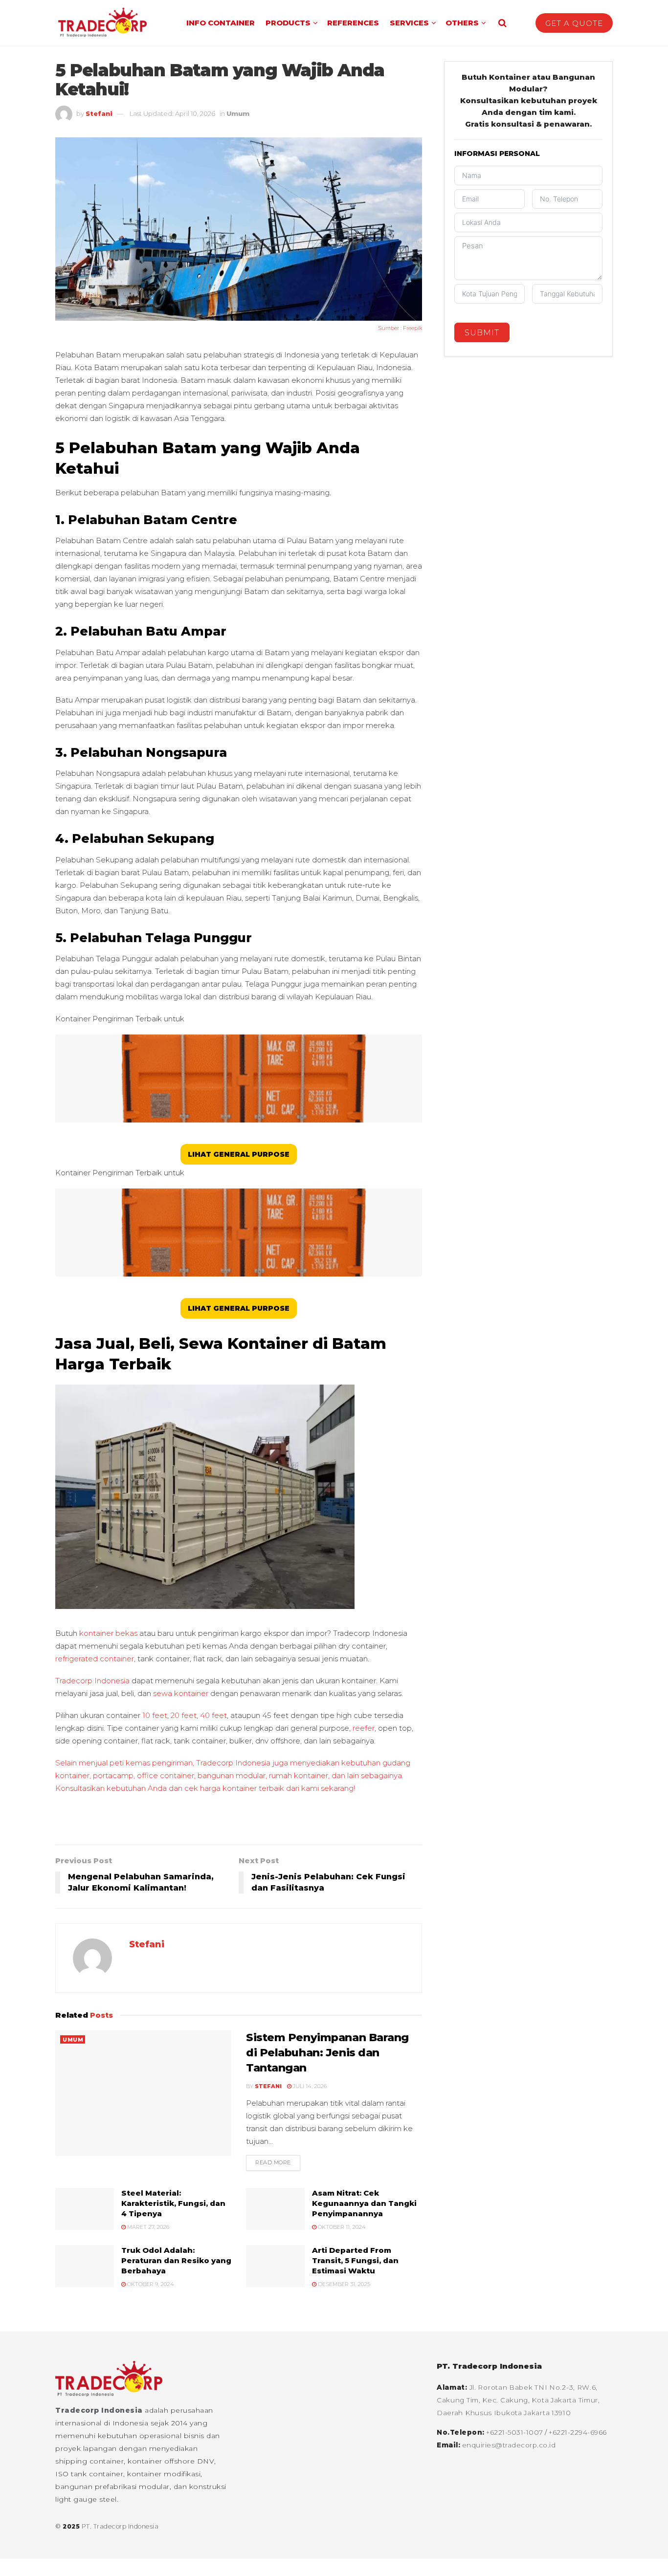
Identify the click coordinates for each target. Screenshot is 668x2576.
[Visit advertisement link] (239, 1824)
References (353, 23)
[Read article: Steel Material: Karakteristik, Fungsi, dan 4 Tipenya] (85, 2209)
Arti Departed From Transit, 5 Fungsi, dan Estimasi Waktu (355, 2260)
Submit (482, 333)
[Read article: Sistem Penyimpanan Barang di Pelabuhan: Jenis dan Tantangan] (143, 2093)
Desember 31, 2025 (343, 2284)
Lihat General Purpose (239, 1154)
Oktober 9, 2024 (150, 2284)
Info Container (221, 23)
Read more (278, 2162)
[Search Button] (502, 23)
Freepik (412, 328)
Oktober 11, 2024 (341, 2227)
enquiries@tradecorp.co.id (509, 2445)
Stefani (99, 113)
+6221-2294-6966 (578, 2432)
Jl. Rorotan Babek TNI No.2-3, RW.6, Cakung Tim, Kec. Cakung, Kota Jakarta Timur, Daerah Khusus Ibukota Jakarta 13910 (518, 2400)
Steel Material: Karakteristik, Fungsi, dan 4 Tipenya (173, 2203)
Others (462, 23)
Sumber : (390, 328)
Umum (238, 113)
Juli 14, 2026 (309, 2086)
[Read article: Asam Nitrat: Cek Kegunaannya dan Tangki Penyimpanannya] (275, 2209)
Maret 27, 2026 (147, 2227)
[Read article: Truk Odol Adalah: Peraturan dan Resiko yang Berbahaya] (85, 2266)
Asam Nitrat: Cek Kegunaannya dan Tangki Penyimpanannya (364, 2203)
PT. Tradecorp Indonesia (120, 2526)
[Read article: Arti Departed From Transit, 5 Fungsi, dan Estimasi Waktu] (275, 2266)
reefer (364, 1728)
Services (409, 23)
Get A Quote (574, 23)
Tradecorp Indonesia (99, 2410)
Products (288, 23)
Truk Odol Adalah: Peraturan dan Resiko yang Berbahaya (176, 2260)
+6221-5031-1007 (515, 2432)
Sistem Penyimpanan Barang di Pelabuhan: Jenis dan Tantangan (327, 2053)
